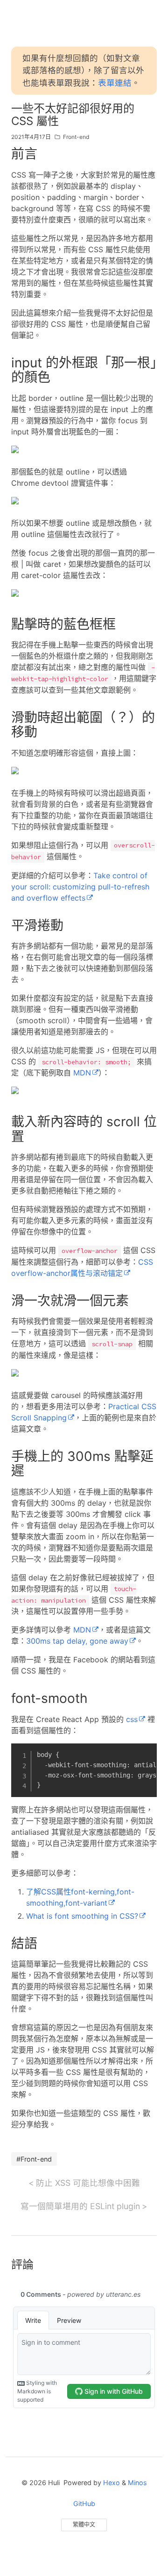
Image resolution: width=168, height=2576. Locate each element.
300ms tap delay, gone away (77, 1641)
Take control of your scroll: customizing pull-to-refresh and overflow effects (80, 887)
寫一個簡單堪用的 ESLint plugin (80, 2206)
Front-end (76, 137)
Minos (137, 2483)
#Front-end (34, 2159)
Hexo (112, 2483)
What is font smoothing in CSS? (82, 1916)
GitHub (84, 2504)
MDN (82, 1073)
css (132, 1719)
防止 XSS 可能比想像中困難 (88, 2183)
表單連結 (115, 83)
